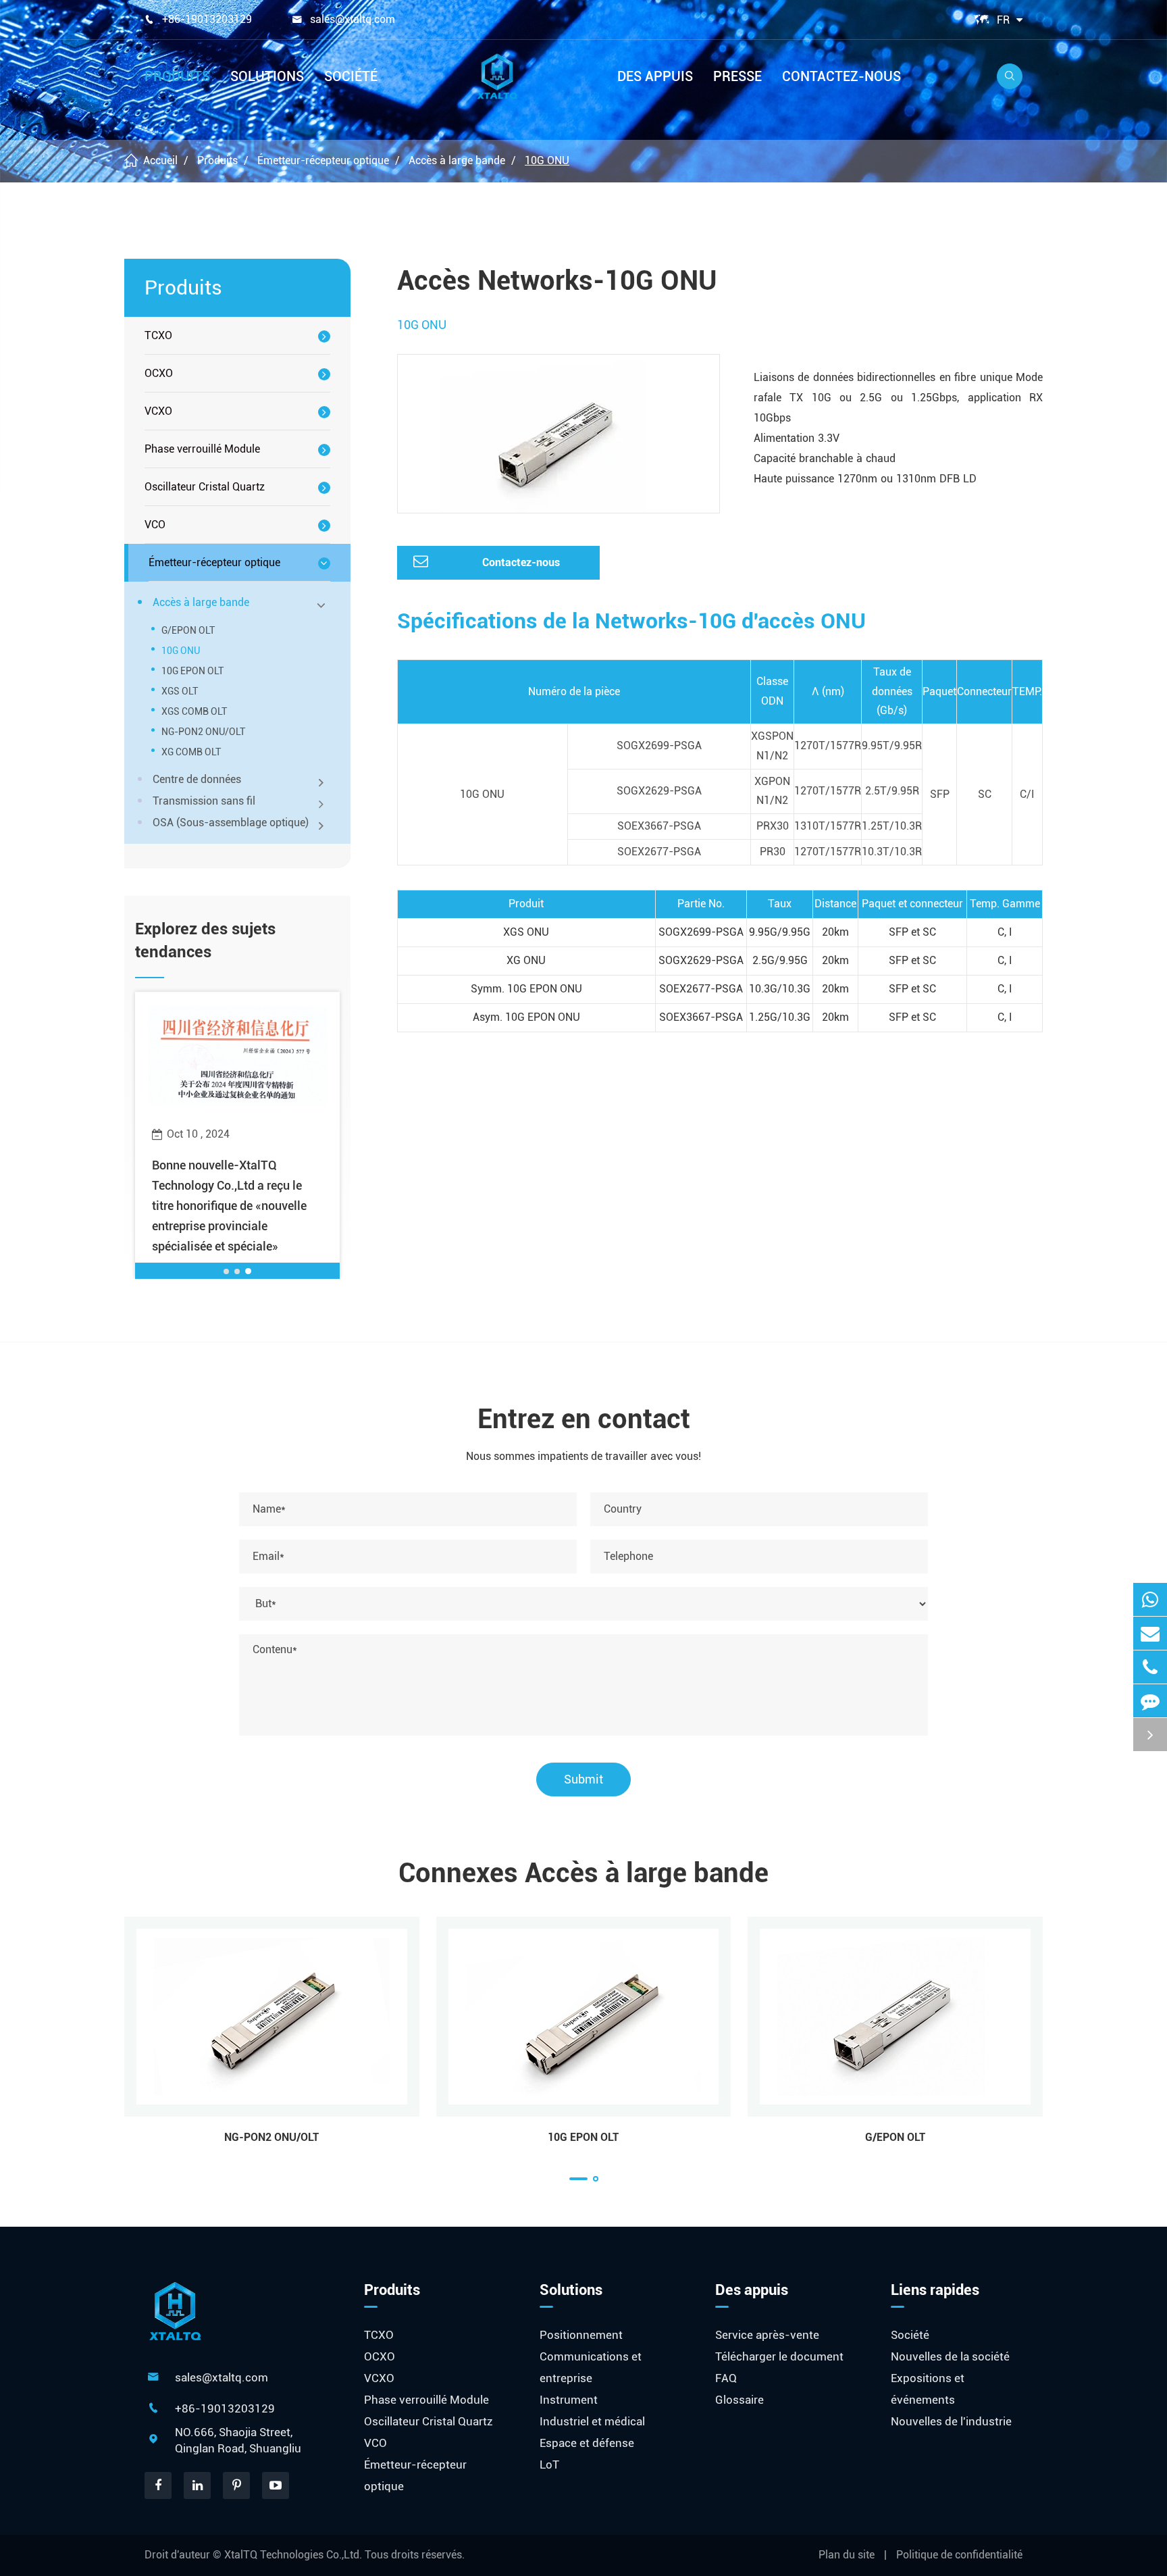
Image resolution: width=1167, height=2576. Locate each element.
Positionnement (581, 2335)
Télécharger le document (779, 2356)
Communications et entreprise (591, 2367)
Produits (177, 76)
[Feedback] (1150, 1701)
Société (351, 76)
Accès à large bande (457, 160)
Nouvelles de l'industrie (951, 2421)
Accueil (160, 160)
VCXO (158, 411)
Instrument (569, 2400)
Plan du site (847, 2555)
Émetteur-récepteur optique (323, 160)
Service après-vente (767, 2335)
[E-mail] (1150, 1633)
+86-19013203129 (207, 19)
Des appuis (655, 76)
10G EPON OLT (192, 671)
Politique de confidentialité (959, 2555)
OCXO (159, 373)
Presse (737, 76)
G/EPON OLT (188, 630)
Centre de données (197, 779)
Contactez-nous (841, 76)
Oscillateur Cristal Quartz (205, 487)
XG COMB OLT (191, 752)
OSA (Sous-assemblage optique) (231, 823)
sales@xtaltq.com (353, 19)
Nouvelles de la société (950, 2356)
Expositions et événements (928, 2389)
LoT (549, 2465)
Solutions (267, 76)
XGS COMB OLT (194, 711)
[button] (227, 1271)
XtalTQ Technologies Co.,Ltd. (294, 2555)
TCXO (158, 335)
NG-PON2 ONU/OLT (203, 732)
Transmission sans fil (204, 801)
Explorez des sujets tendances (205, 940)
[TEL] (1150, 1667)
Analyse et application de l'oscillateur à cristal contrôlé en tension (237, 1185)
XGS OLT (180, 691)
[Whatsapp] (1150, 1599)
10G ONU (547, 160)
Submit (583, 1779)
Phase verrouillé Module (202, 449)
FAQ (726, 2378)
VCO (155, 525)
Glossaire (740, 2400)
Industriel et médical (592, 2421)
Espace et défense (587, 2443)
